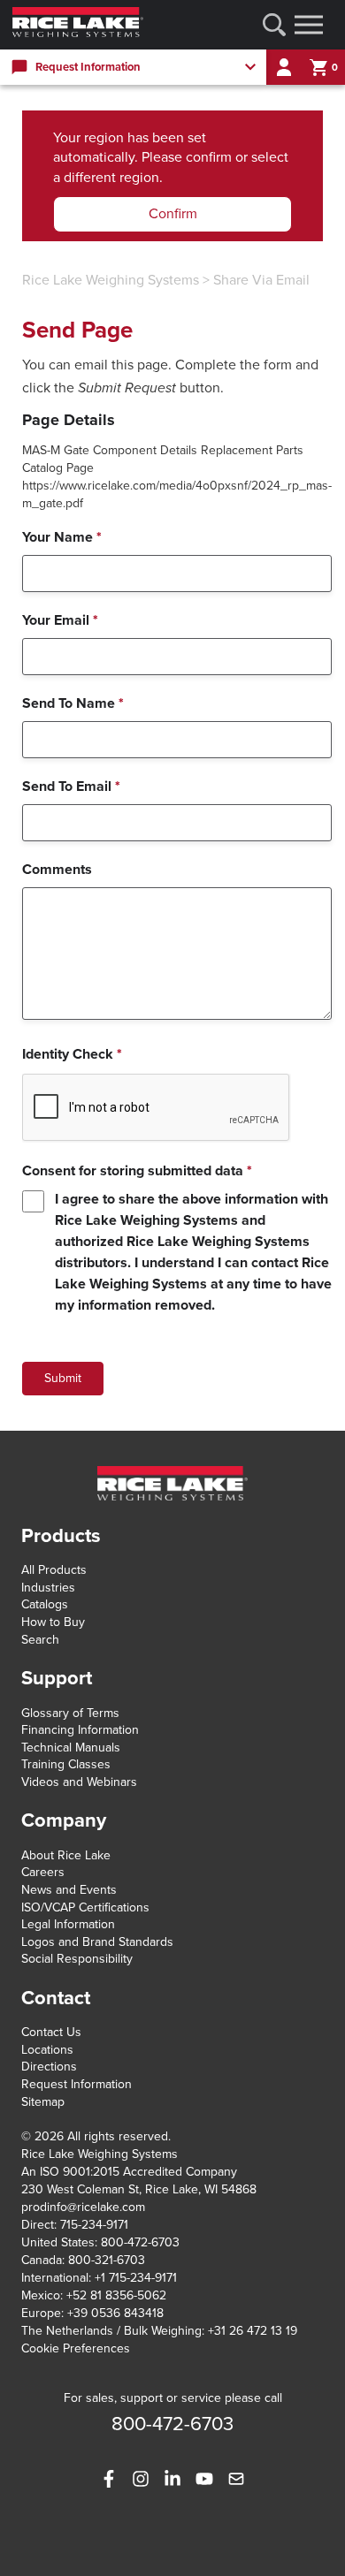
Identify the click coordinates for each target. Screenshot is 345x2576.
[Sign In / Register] (284, 67)
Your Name (62, 537)
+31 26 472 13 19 (253, 2331)
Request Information (77, 2084)
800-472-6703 (140, 2242)
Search (40, 1640)
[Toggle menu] (309, 25)
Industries (48, 1588)
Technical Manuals (71, 1748)
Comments (57, 870)
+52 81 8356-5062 (116, 2295)
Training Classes (66, 1764)
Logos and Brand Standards (97, 1942)
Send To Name (73, 703)
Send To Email (71, 786)
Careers (43, 1872)
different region (111, 178)
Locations (47, 2050)
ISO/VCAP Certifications (85, 1907)
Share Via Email (261, 280)
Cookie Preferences (76, 2348)
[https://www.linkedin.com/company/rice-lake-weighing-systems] (172, 2479)
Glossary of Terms (70, 1713)
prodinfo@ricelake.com (83, 2207)
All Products (54, 1570)
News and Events (69, 1890)
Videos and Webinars (79, 1782)
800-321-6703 (107, 2260)
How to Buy (53, 1622)
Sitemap (43, 2102)
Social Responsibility (77, 1959)
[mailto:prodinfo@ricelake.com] (236, 2479)
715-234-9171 (94, 2225)
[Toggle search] (274, 25)
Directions (49, 2067)
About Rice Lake (66, 1855)
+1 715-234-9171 (136, 2278)
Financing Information (80, 1730)
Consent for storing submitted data (137, 1171)
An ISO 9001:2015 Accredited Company (129, 2172)
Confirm (173, 214)
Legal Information (68, 1924)
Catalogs (45, 1604)
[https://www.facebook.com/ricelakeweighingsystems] (109, 2479)
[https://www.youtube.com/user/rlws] (204, 2479)
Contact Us (51, 2032)
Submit (63, 1378)
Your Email (60, 620)
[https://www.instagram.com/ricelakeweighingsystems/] (141, 2479)
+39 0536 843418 (115, 2313)
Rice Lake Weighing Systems (111, 280)
